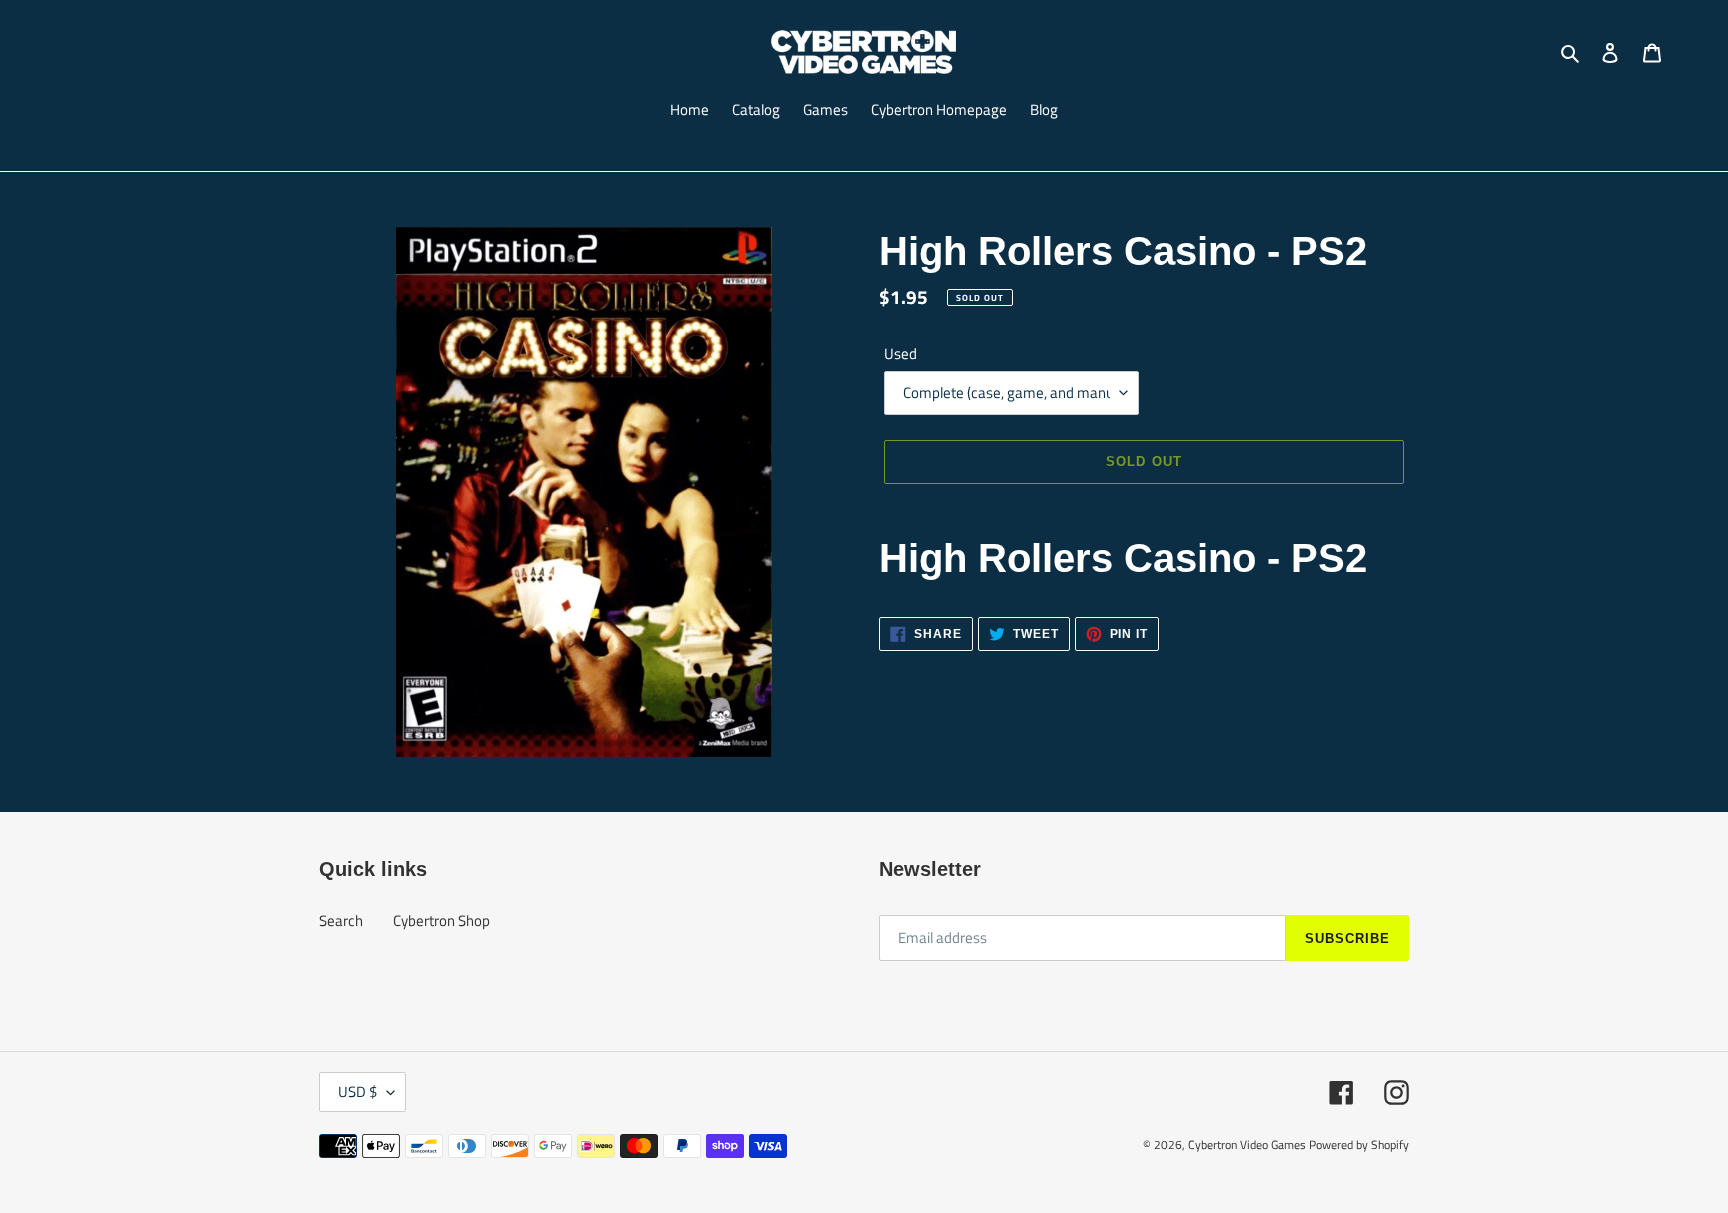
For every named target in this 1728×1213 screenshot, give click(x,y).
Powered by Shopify (1359, 1144)
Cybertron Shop (441, 920)
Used (900, 354)
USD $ (357, 1091)
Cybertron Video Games (1247, 1144)
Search (341, 920)
